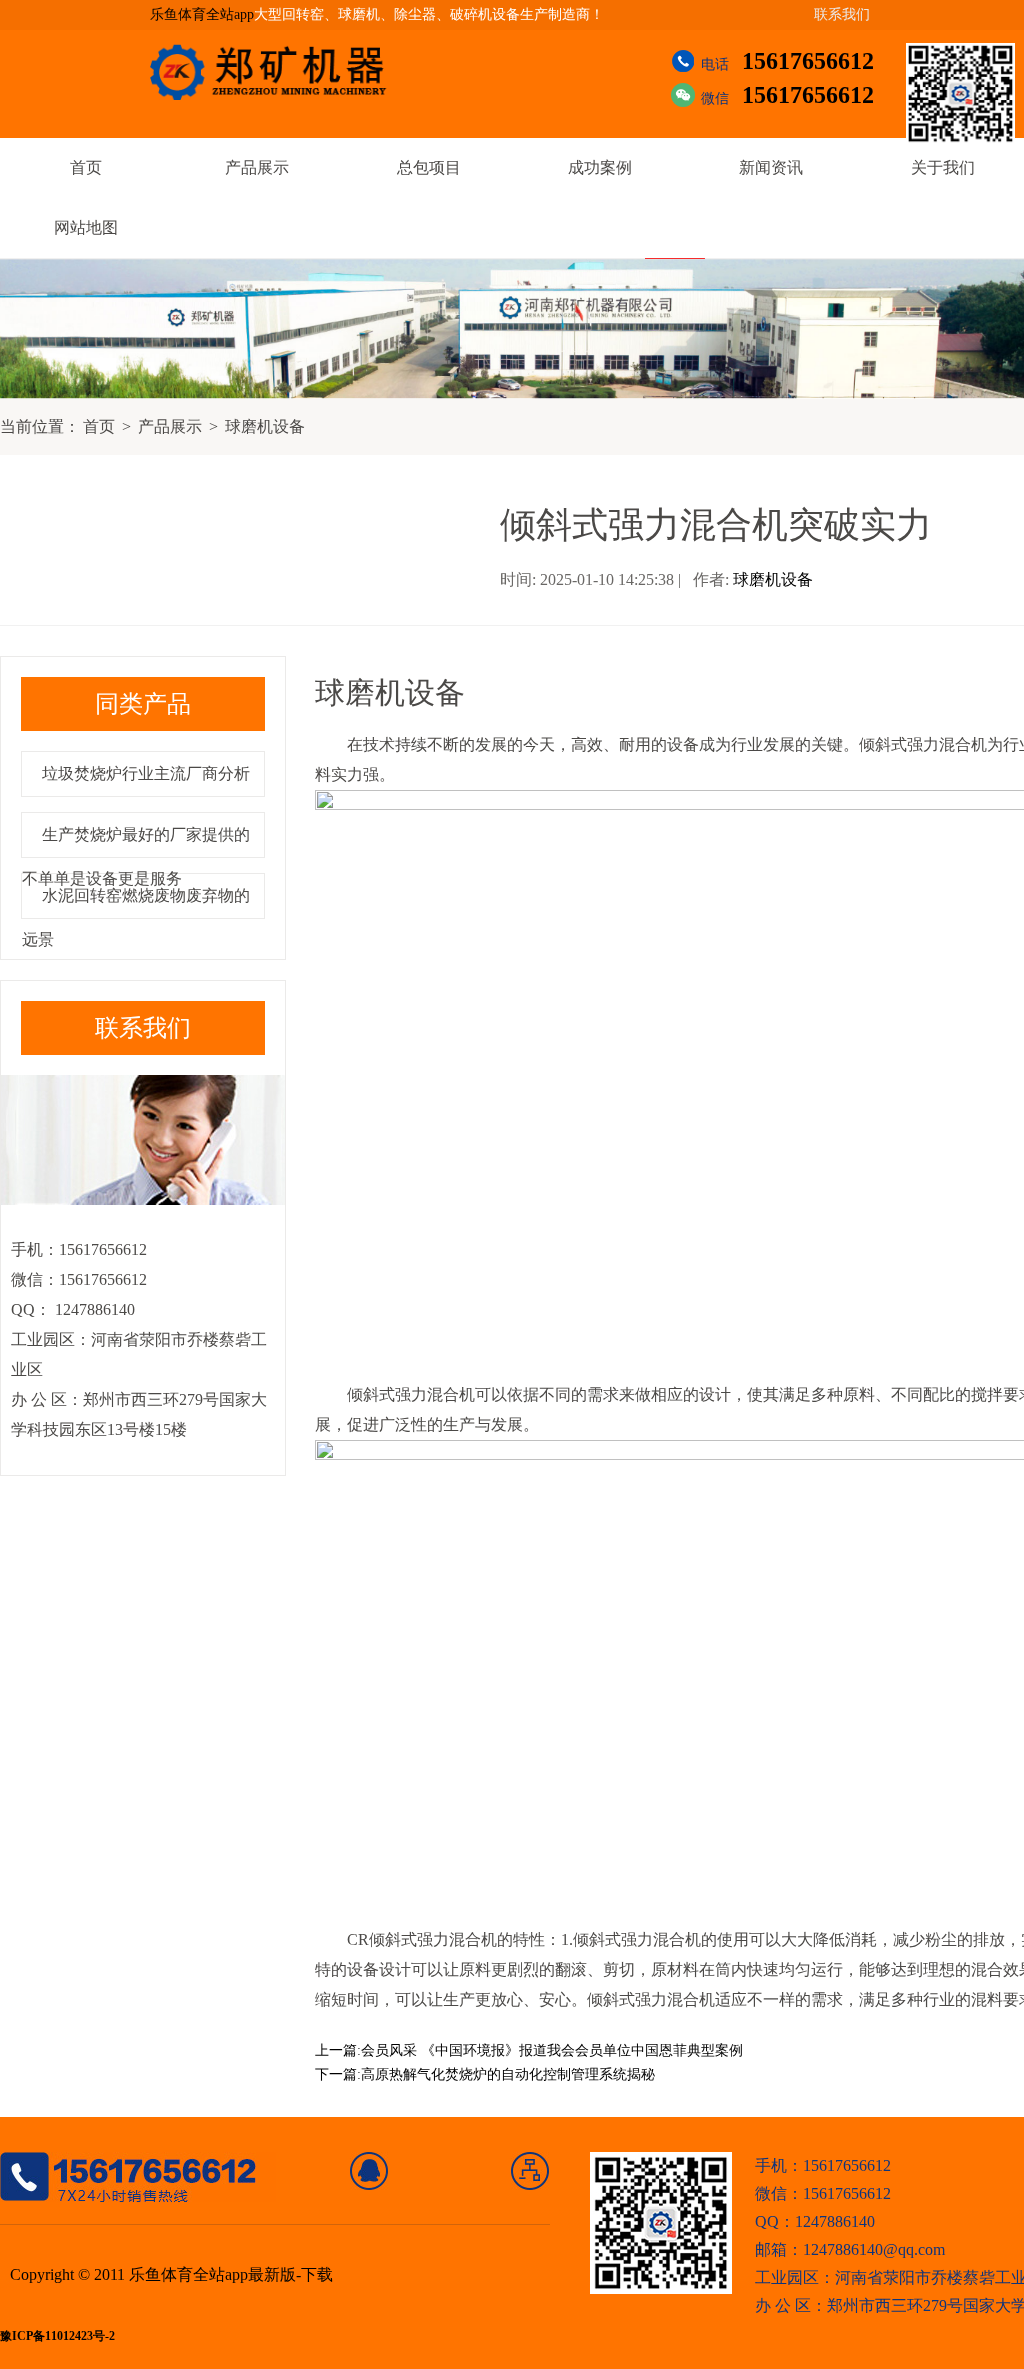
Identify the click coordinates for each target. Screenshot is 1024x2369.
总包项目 (429, 167)
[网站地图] (530, 2171)
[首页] (369, 2171)
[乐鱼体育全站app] (283, 72)
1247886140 (93, 1309)
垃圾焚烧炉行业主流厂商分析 (146, 773)
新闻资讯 (771, 167)
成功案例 (600, 167)
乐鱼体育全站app (202, 14)
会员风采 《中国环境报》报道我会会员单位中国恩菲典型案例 (552, 2050)
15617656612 (808, 61)
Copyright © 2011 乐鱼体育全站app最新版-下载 (171, 2274)
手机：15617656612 (823, 2165)
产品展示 (257, 167)
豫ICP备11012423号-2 (57, 2336)
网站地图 (86, 227)
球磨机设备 (265, 426)
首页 (86, 167)
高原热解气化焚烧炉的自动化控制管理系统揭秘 (508, 2074)
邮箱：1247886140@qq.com (850, 2249)
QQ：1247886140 (815, 2221)
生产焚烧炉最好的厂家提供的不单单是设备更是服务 (136, 856)
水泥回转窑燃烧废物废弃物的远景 (136, 917)
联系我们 (842, 14)
